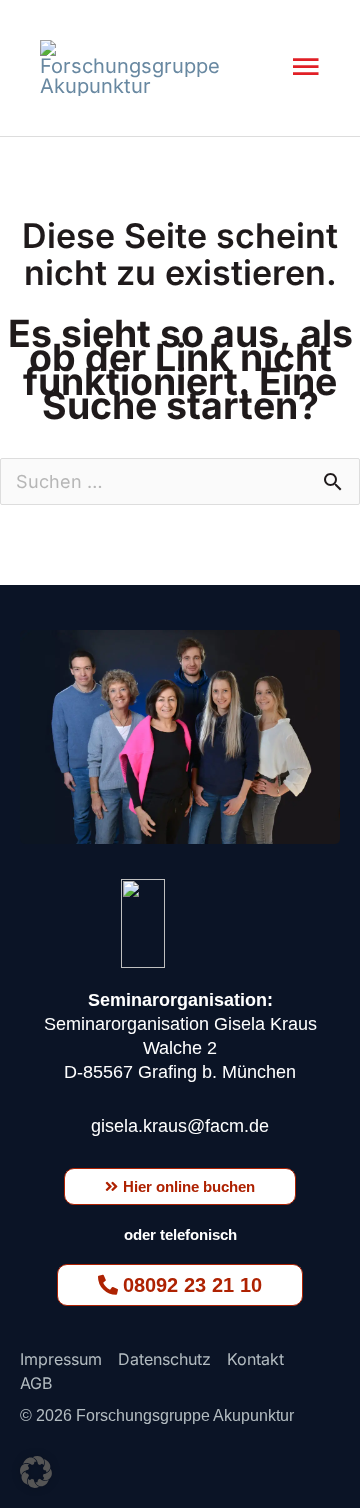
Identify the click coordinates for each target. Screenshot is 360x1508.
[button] (36, 1472)
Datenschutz (164, 1359)
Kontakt (255, 1359)
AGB (36, 1383)
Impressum (61, 1359)
